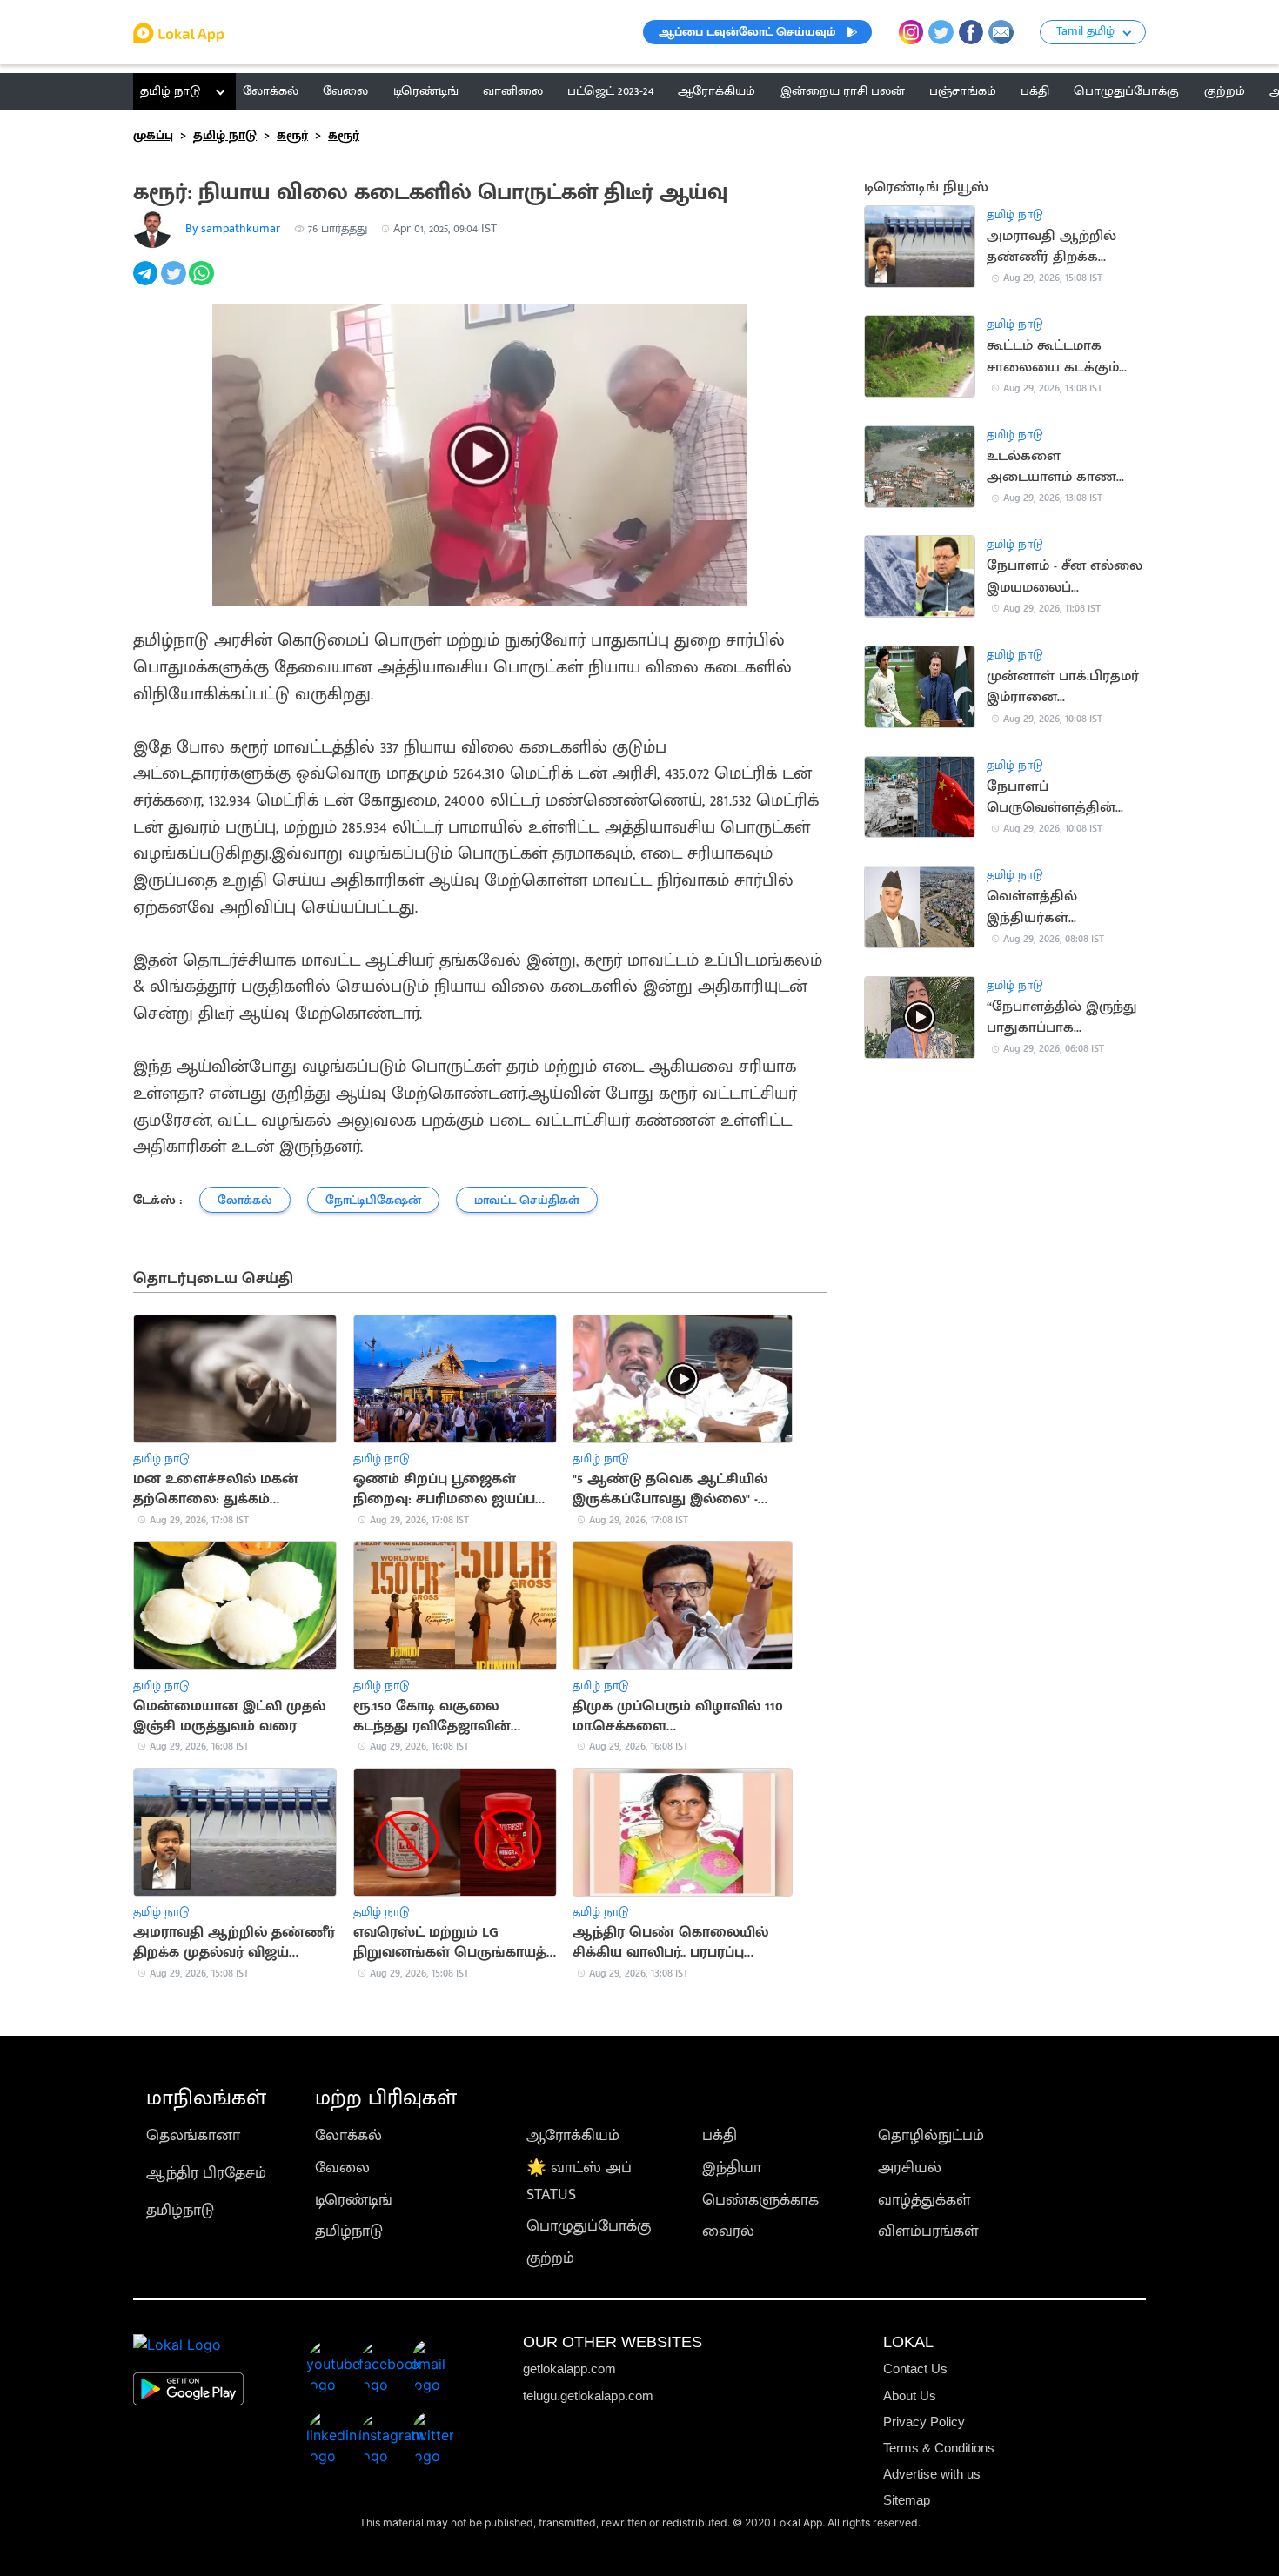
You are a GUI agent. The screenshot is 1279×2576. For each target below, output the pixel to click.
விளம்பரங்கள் (928, 2231)
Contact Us (915, 2369)
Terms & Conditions (939, 2448)
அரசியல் (910, 2168)
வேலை (342, 2168)
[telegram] (147, 283)
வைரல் (728, 2231)
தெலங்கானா (193, 2135)
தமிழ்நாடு (180, 2210)
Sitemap (907, 2500)
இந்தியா (732, 2168)
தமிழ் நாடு (170, 91)
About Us (910, 2395)
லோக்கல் (348, 2135)
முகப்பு (153, 135)
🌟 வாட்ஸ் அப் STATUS (579, 2181)
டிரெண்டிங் (354, 2200)
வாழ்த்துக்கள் (924, 2200)
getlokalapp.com (569, 2369)
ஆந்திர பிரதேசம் (206, 2173)
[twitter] (175, 283)
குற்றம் (550, 2258)
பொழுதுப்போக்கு (589, 2226)
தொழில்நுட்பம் (931, 2135)
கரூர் (292, 135)
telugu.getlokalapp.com (588, 2395)
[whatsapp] (203, 283)
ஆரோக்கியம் (573, 2135)
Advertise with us (932, 2474)
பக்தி (720, 2135)
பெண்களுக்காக (760, 2200)
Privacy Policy (924, 2422)
